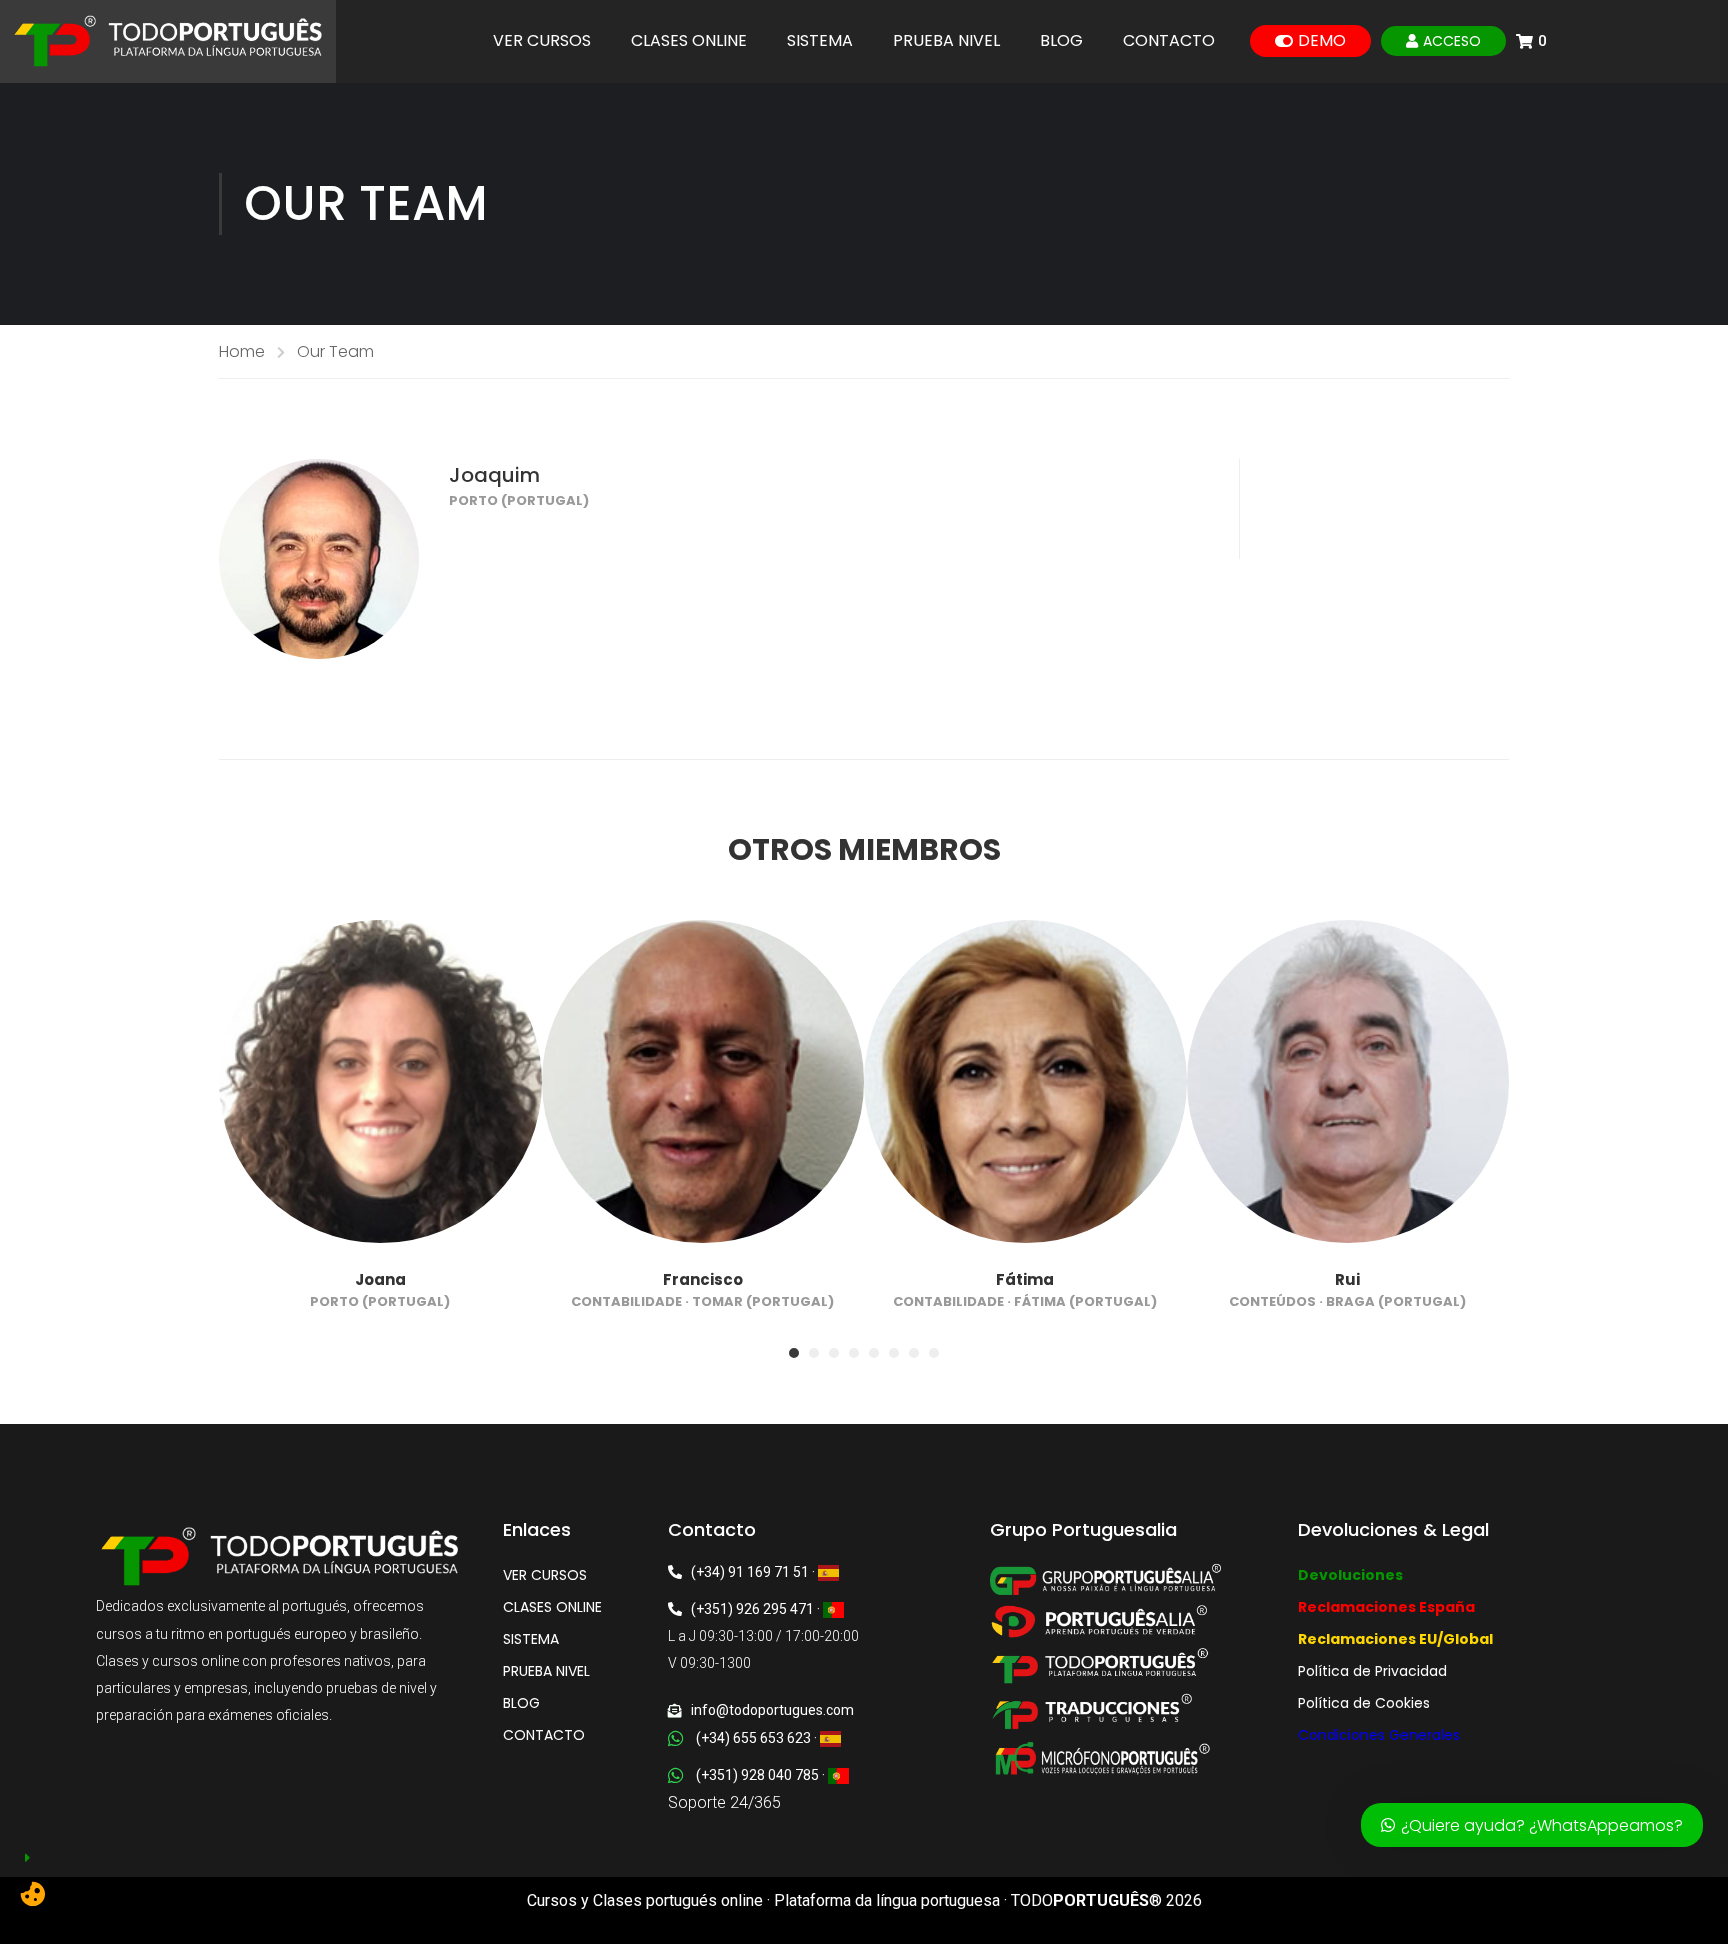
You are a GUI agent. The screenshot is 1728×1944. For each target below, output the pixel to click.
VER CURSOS (542, 41)
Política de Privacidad (1372, 1671)
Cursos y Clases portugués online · (650, 1900)
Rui (1347, 1279)
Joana (380, 1279)
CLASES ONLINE (689, 41)
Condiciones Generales (1379, 1735)
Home (242, 351)
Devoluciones (1350, 1575)
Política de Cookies (1364, 1703)
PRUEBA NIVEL (946, 41)
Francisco (703, 1279)
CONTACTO (1169, 41)
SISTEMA (820, 41)
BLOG (1061, 41)
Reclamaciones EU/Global (1395, 1639)
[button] (794, 1353)
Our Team (335, 351)
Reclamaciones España (1386, 1607)
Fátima (1025, 1279)
